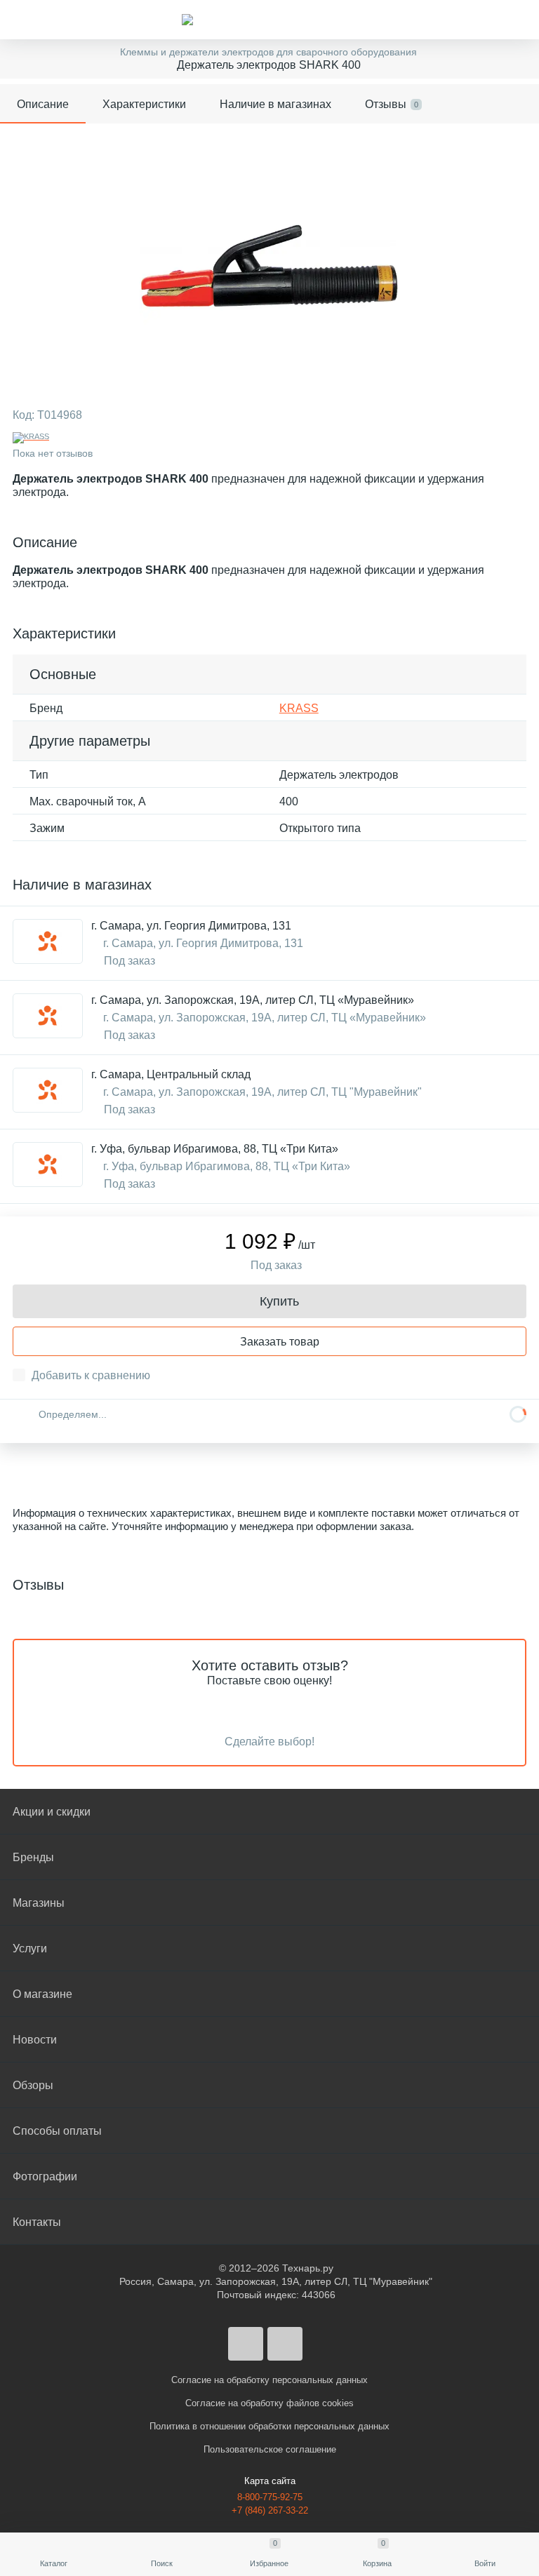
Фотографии (45, 2176)
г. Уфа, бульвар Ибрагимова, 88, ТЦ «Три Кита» (215, 1149)
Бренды (33, 1857)
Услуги (30, 1948)
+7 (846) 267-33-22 (270, 2510)
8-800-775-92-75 (270, 2497)
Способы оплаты (57, 2131)
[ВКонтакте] (246, 2344)
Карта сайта (270, 2481)
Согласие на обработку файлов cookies (269, 2403)
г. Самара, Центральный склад (171, 1074)
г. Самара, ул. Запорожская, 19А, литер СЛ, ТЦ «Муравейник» (253, 1000)
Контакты (37, 2222)
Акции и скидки (52, 1812)
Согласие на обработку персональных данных (269, 2380)
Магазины (39, 1903)
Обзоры (33, 2085)
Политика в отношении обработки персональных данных (269, 2426)
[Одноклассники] (285, 2344)
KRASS (299, 708)
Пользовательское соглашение (270, 2449)
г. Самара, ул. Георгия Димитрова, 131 (191, 926)
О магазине (42, 1994)
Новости (35, 2040)
